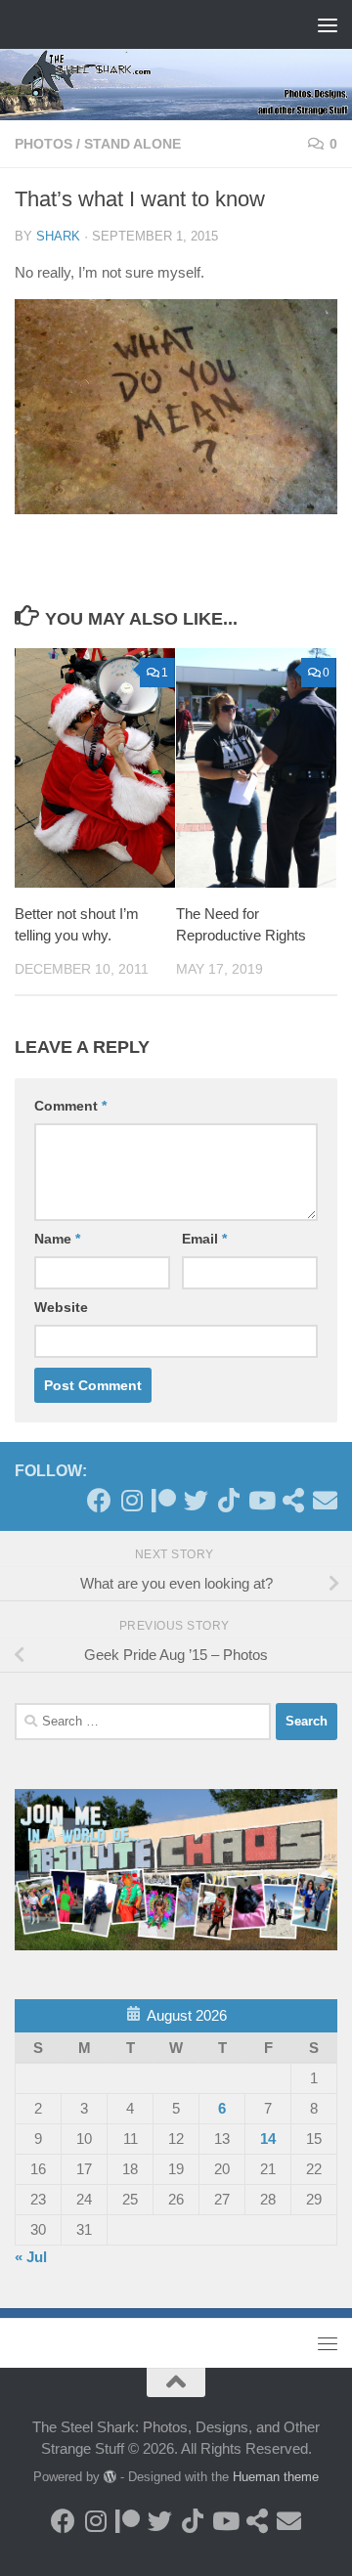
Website (61, 1307)
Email (204, 1239)
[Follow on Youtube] (261, 1500)
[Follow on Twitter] (196, 1500)
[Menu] (328, 24)
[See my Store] (293, 1500)
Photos (44, 144)
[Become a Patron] (164, 1500)
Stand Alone (132, 144)
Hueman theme (276, 2477)
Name (57, 1239)
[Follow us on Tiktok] (228, 1500)
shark (58, 236)
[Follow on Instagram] (132, 1500)
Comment (70, 1106)
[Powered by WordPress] (110, 2477)
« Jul (31, 2257)
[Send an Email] (325, 1500)
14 (268, 2139)
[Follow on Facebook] (99, 1500)
